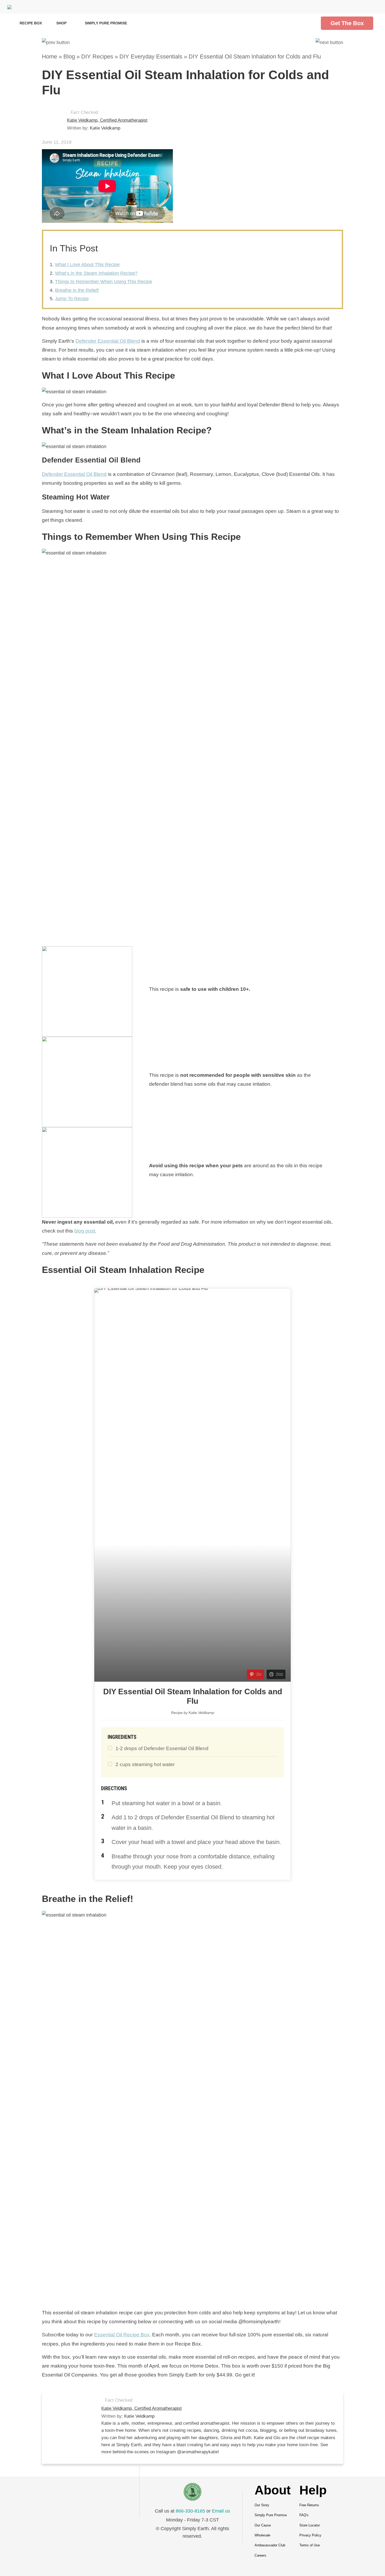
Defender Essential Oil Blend (108, 341)
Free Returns (309, 2505)
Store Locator (310, 2525)
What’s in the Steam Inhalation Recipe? (96, 273)
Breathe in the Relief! (77, 290)
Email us (221, 2511)
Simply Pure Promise (106, 23)
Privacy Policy (310, 2535)
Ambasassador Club (270, 2545)
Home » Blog (58, 57)
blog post (85, 1231)
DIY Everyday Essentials (151, 57)
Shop (62, 23)
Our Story (262, 2505)
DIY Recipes (97, 57)
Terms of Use (310, 2545)
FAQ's (304, 2515)
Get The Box (347, 23)
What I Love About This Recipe (87, 265)
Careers (260, 2555)
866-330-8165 (190, 2511)
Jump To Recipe (72, 299)
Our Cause (263, 2525)
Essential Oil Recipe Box (122, 2335)
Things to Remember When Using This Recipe (104, 282)
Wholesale (262, 2535)
